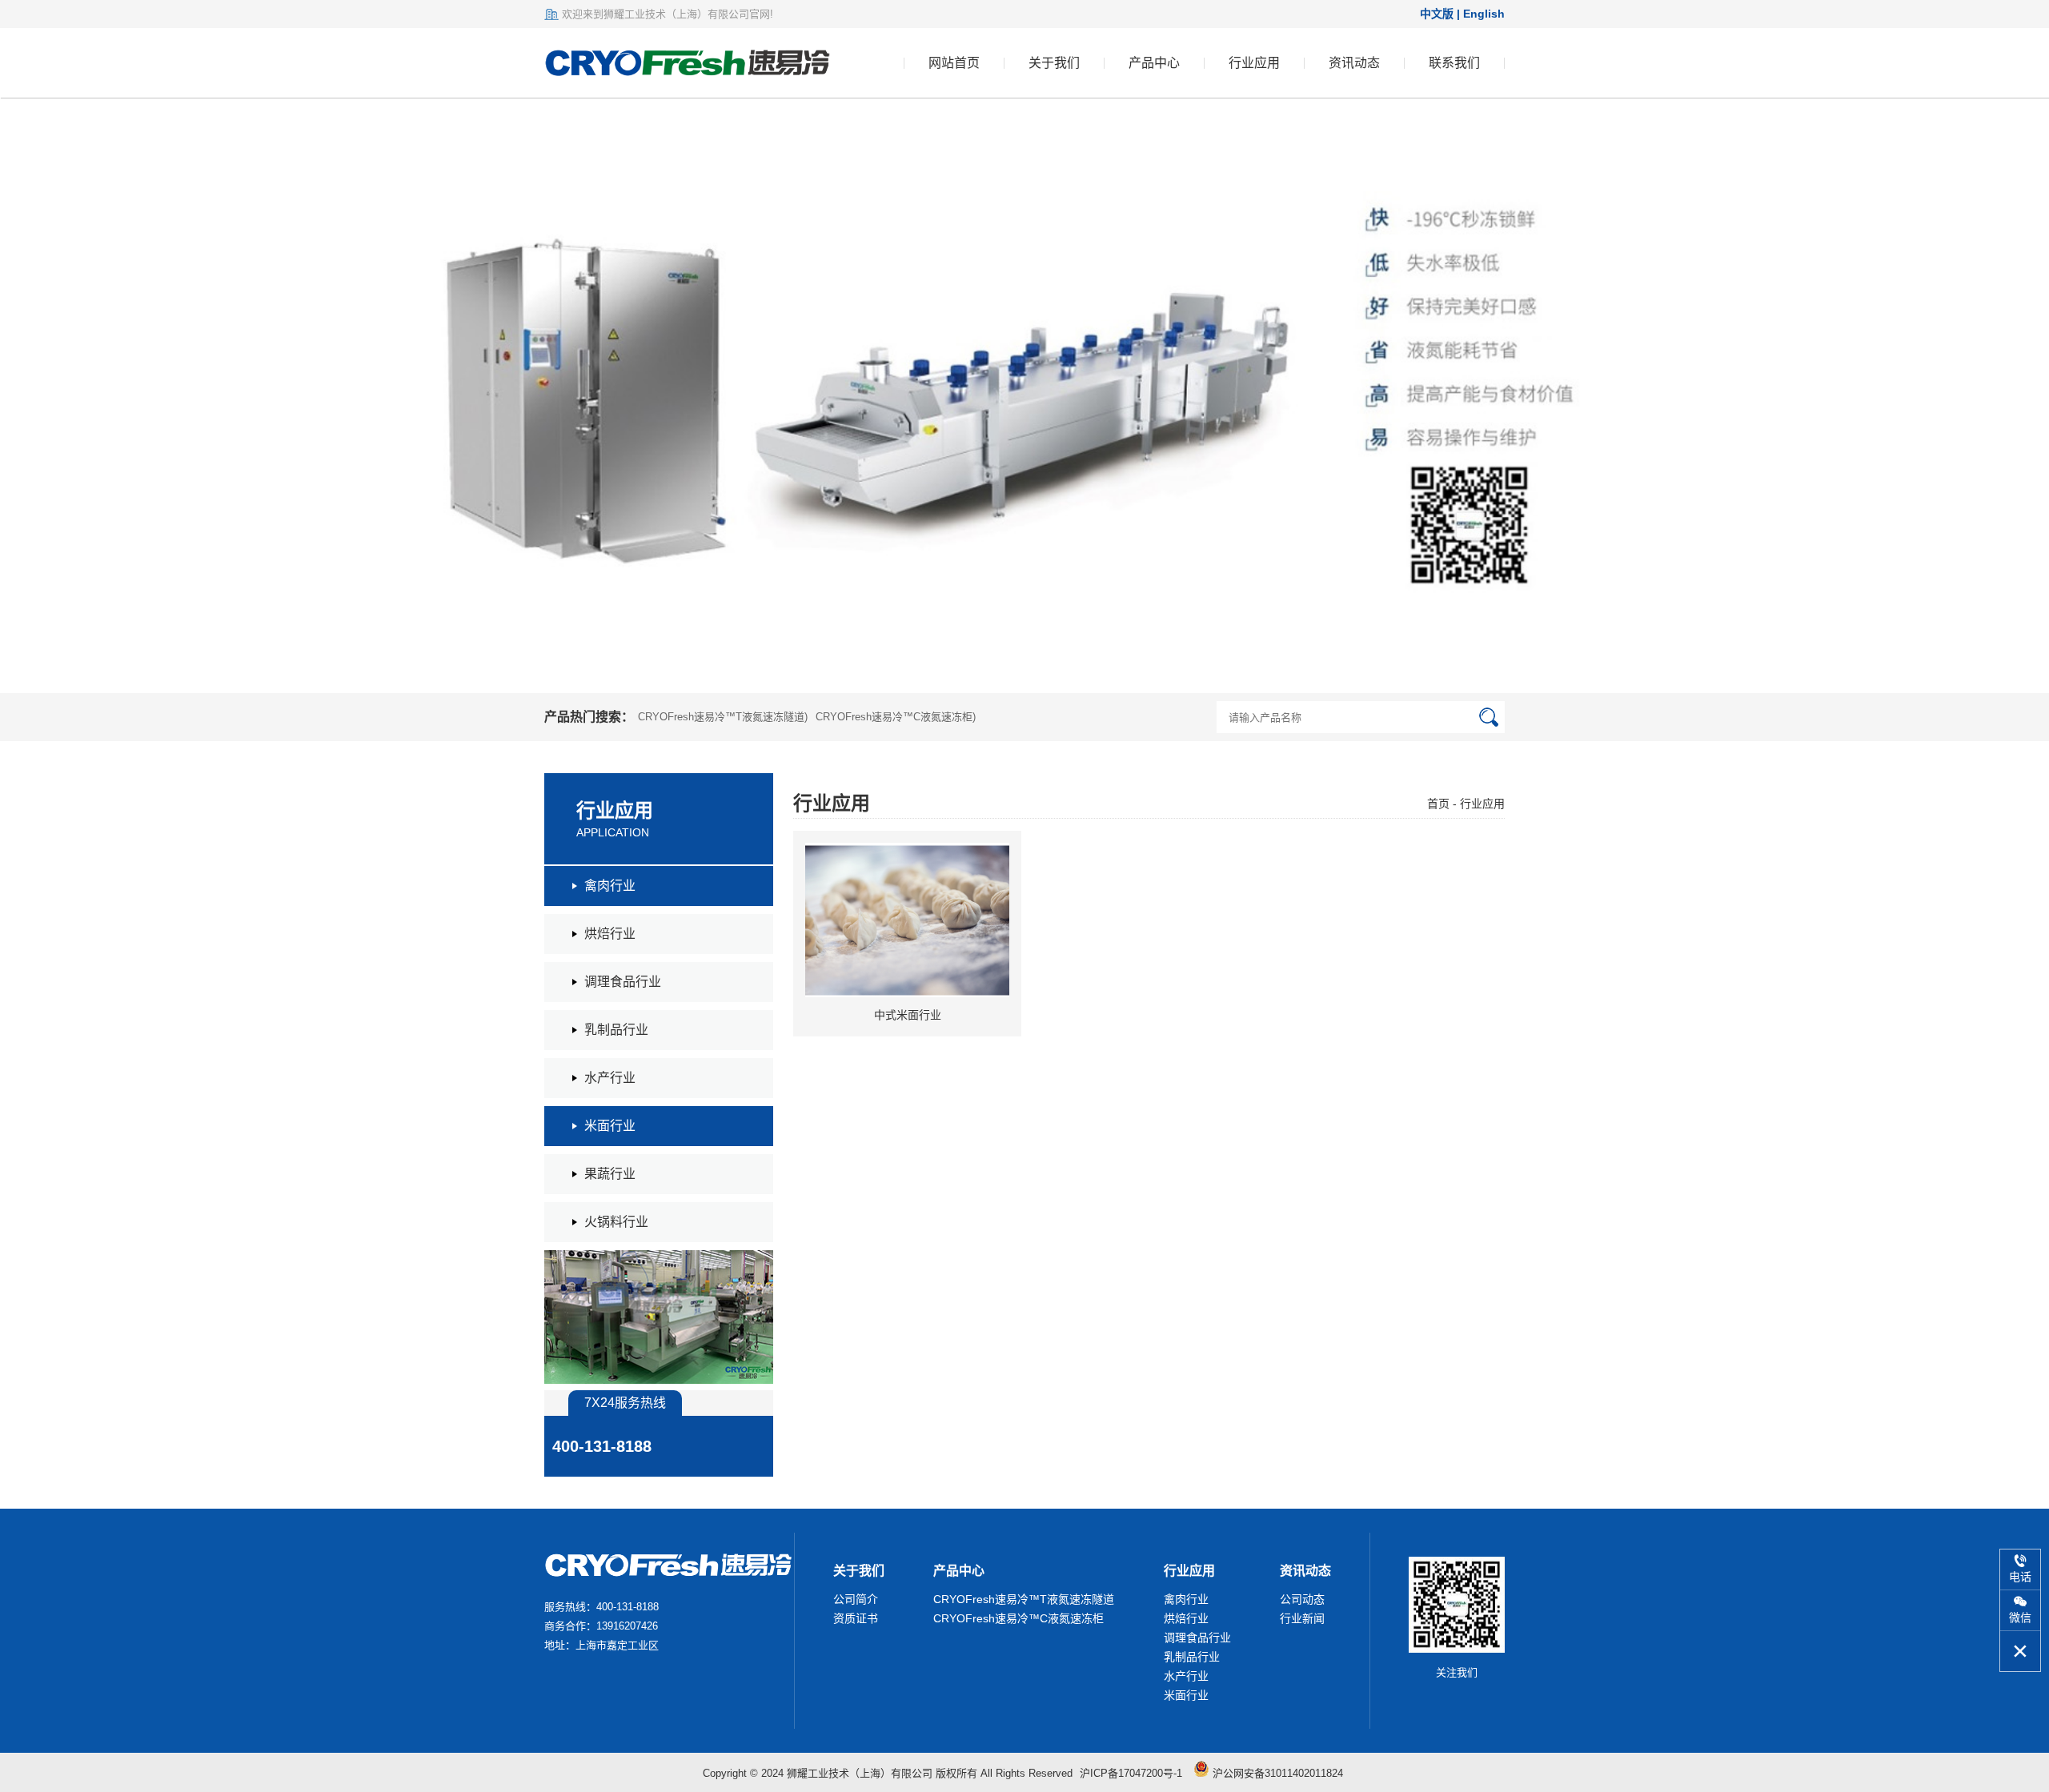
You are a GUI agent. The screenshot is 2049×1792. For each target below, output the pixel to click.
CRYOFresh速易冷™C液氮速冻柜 (1018, 1618)
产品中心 (1154, 63)
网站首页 (954, 63)
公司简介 (856, 1599)
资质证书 (856, 1618)
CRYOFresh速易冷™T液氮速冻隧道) (723, 717)
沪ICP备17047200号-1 (1131, 1773)
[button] (1996, 395)
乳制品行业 (1192, 1657)
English (1484, 14)
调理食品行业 (1197, 1638)
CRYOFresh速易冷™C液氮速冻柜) (896, 717)
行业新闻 (1302, 1618)
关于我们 (1054, 63)
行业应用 (1254, 63)
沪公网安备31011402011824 (1276, 1773)
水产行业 (1186, 1676)
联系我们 (1454, 63)
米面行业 (1186, 1695)
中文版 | (1442, 14)
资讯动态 (1354, 63)
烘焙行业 (1186, 1618)
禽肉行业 (1186, 1599)
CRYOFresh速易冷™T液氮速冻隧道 (1024, 1599)
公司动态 (1302, 1599)
